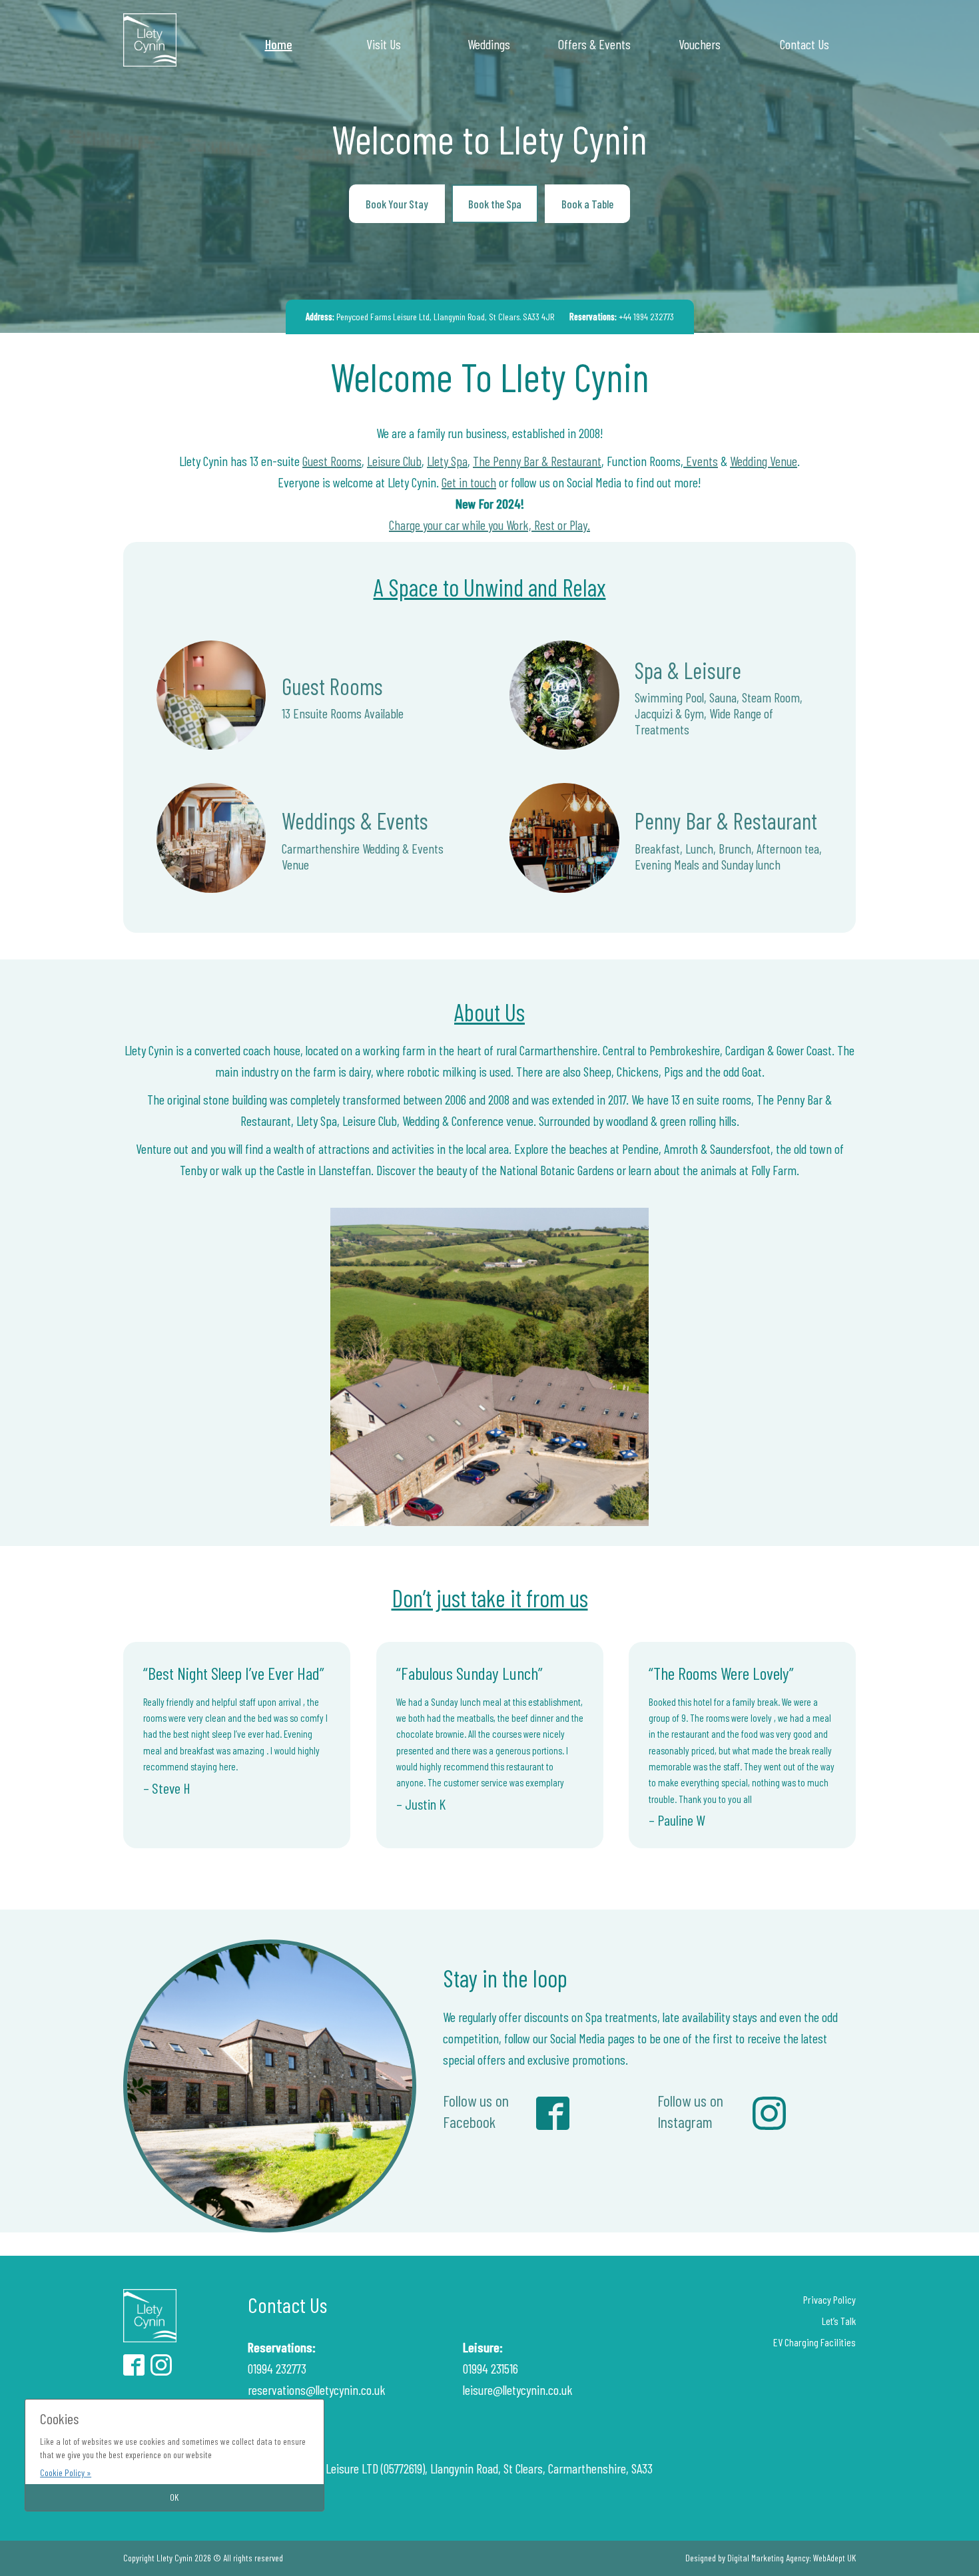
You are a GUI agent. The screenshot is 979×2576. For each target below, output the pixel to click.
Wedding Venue (764, 461)
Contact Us (805, 44)
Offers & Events (594, 44)
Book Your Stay (397, 204)
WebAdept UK (834, 2558)
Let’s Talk (839, 2321)
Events (701, 461)
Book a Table (587, 204)
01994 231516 (490, 2368)
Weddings (489, 44)
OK (174, 2497)
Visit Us (384, 44)
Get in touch (469, 482)
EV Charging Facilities (815, 2342)
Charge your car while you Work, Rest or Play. (489, 525)
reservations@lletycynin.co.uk (317, 2390)
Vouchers (700, 44)
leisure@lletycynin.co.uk (518, 2390)
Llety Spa (447, 461)
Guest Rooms (332, 461)
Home (279, 44)
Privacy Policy (829, 2299)
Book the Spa (495, 204)
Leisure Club (394, 461)
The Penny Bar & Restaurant (537, 461)
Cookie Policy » (66, 2472)
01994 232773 (277, 2368)
